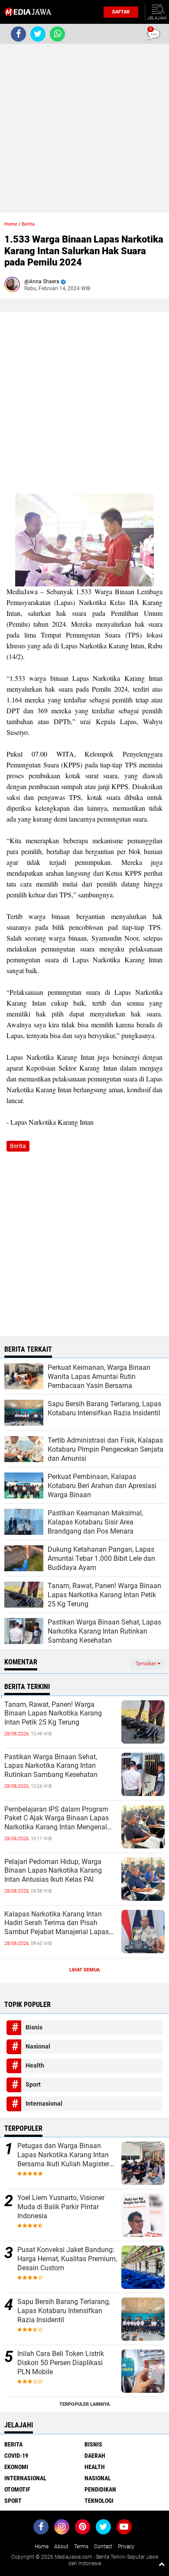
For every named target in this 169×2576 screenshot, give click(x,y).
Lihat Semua (84, 1970)
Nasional (38, 2046)
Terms (81, 2547)
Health (35, 2065)
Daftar (121, 12)
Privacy (126, 2547)
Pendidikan (100, 2489)
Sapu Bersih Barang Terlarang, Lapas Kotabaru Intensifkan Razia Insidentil (64, 2311)
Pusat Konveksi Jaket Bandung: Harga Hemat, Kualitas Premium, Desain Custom (67, 2259)
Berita (28, 224)
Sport (33, 2084)
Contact (103, 2547)
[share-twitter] (38, 34)
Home (11, 224)
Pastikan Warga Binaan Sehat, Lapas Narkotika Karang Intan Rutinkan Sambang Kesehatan (51, 1766)
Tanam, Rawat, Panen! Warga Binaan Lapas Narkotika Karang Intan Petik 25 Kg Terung (53, 1714)
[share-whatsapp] (57, 34)
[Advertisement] (84, 128)
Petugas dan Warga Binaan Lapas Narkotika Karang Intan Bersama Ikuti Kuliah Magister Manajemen (63, 2155)
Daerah (95, 2456)
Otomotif (17, 2489)
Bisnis (34, 2027)
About (61, 2547)
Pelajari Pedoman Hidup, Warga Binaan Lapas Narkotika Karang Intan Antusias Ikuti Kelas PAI (53, 1871)
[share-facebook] (18, 34)
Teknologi (99, 2501)
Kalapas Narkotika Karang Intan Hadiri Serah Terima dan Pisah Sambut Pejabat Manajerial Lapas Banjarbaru (57, 1923)
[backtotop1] (162, 2564)
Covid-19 (16, 2456)
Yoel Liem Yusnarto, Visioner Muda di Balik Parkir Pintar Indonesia (61, 2207)
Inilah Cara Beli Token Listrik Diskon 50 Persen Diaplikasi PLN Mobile (61, 2363)
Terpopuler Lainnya (84, 2404)
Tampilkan (146, 1664)
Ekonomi (16, 2467)
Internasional (44, 2104)
